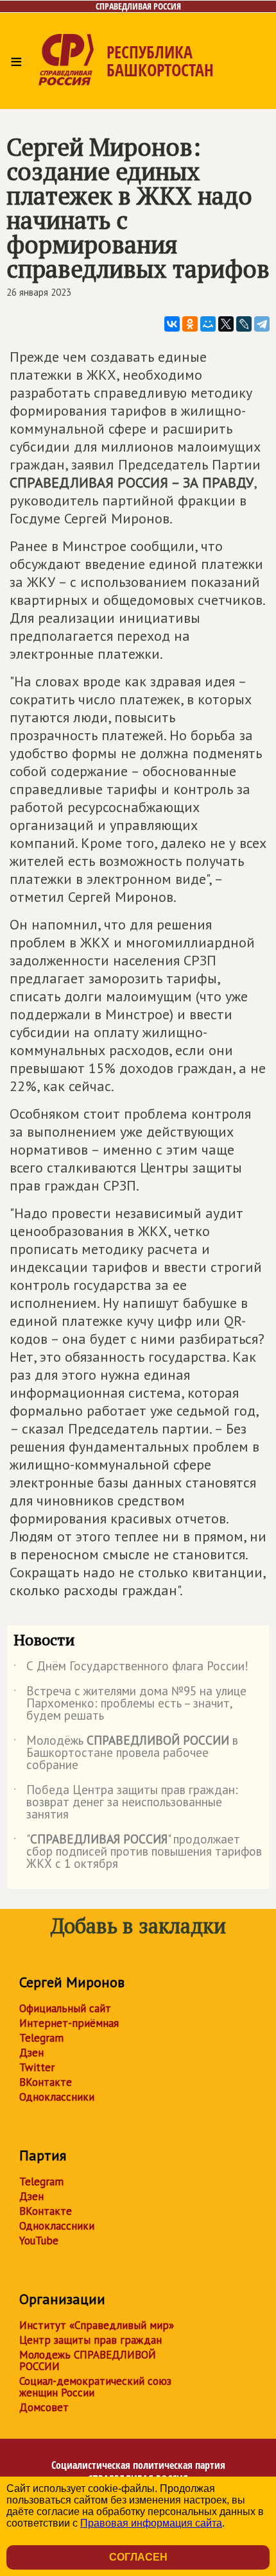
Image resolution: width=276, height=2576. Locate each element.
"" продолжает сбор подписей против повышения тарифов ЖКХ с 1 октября (138, 1852)
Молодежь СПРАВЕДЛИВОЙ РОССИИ (88, 2360)
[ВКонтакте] (172, 324)
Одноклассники (57, 2097)
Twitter (37, 2067)
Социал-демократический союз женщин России (95, 2387)
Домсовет (44, 2407)
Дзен (31, 2053)
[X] (226, 324)
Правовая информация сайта (151, 2523)
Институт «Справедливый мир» (97, 2325)
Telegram (41, 2038)
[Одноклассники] (190, 324)
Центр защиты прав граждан (91, 2340)
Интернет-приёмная (69, 2023)
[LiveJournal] (244, 324)
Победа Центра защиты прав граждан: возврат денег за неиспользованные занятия (126, 1803)
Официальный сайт (65, 2008)
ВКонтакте (46, 2082)
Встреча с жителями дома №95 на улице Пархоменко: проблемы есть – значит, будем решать (130, 1704)
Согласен (138, 2557)
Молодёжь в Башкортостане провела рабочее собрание (126, 1753)
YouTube (39, 2241)
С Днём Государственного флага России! (131, 1668)
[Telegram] (262, 324)
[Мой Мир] (208, 324)
